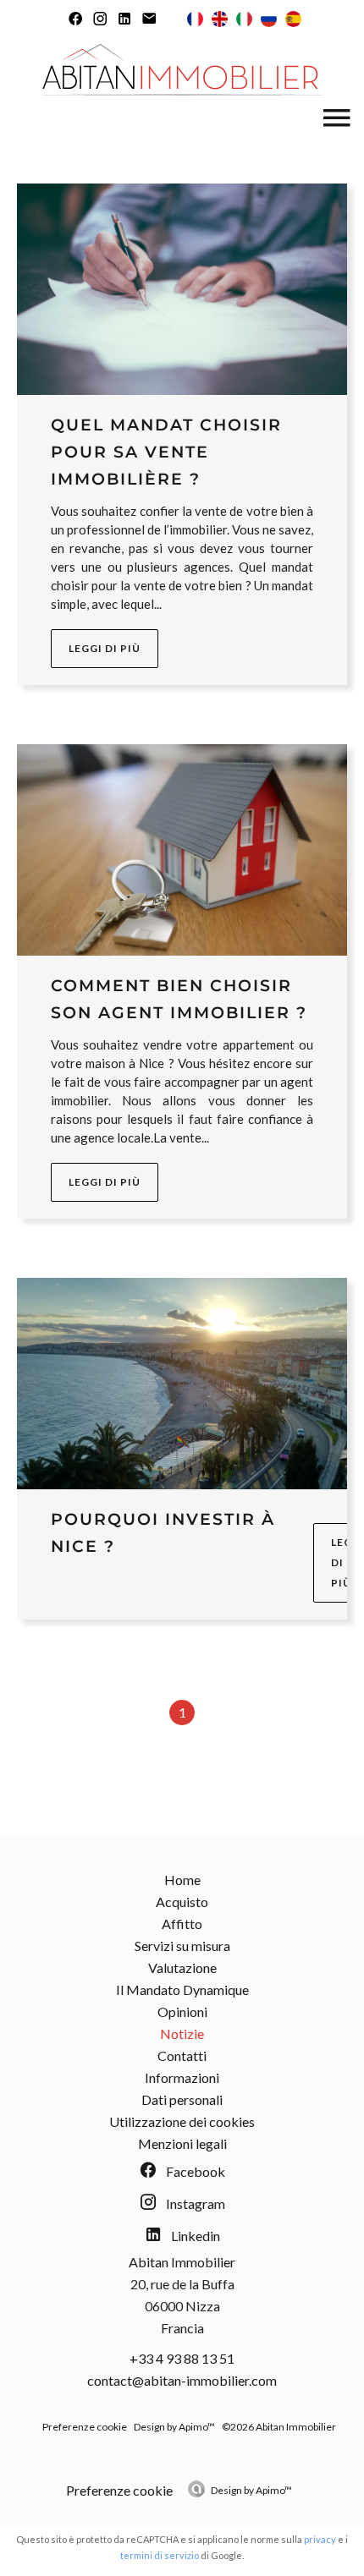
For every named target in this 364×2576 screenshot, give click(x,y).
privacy (320, 2539)
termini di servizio (160, 2555)
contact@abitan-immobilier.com (182, 2380)
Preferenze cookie (85, 2427)
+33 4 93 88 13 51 (182, 2358)
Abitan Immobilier (182, 2262)
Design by (251, 2490)
